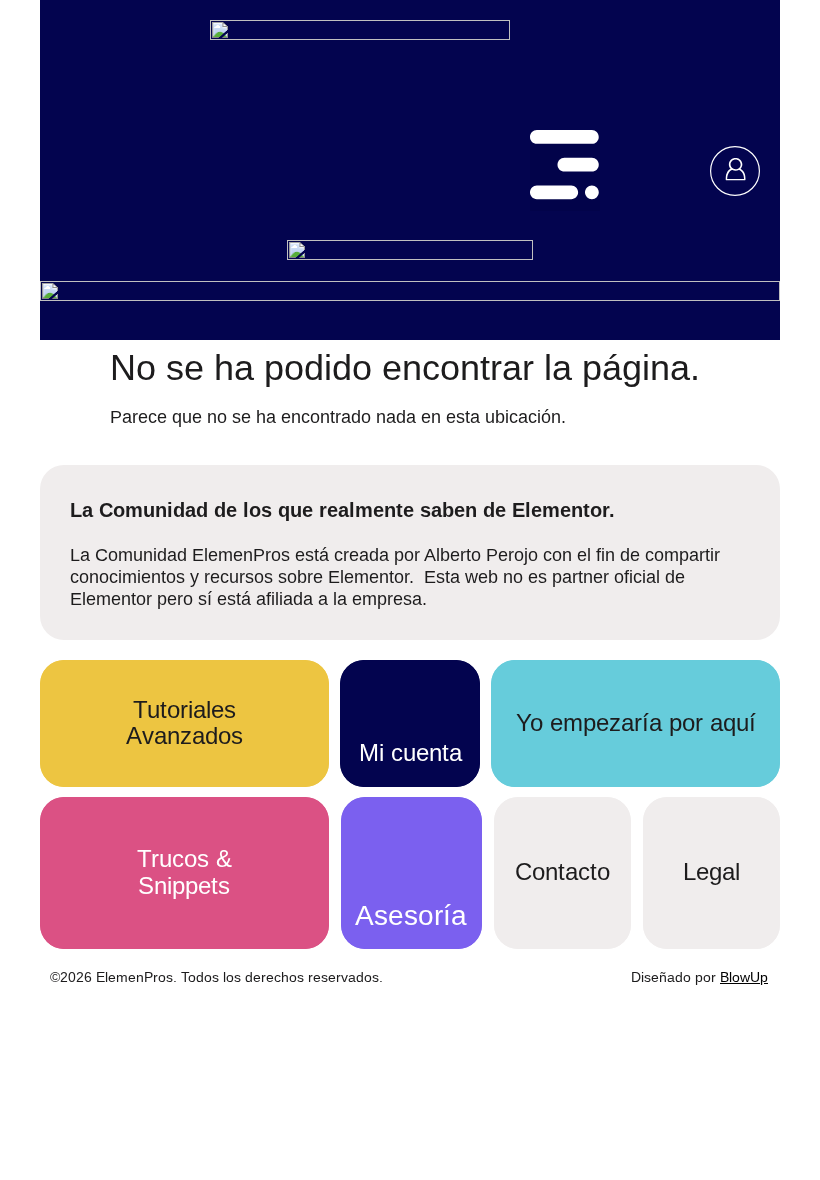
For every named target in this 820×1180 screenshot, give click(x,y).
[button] (565, 170)
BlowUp (744, 977)
